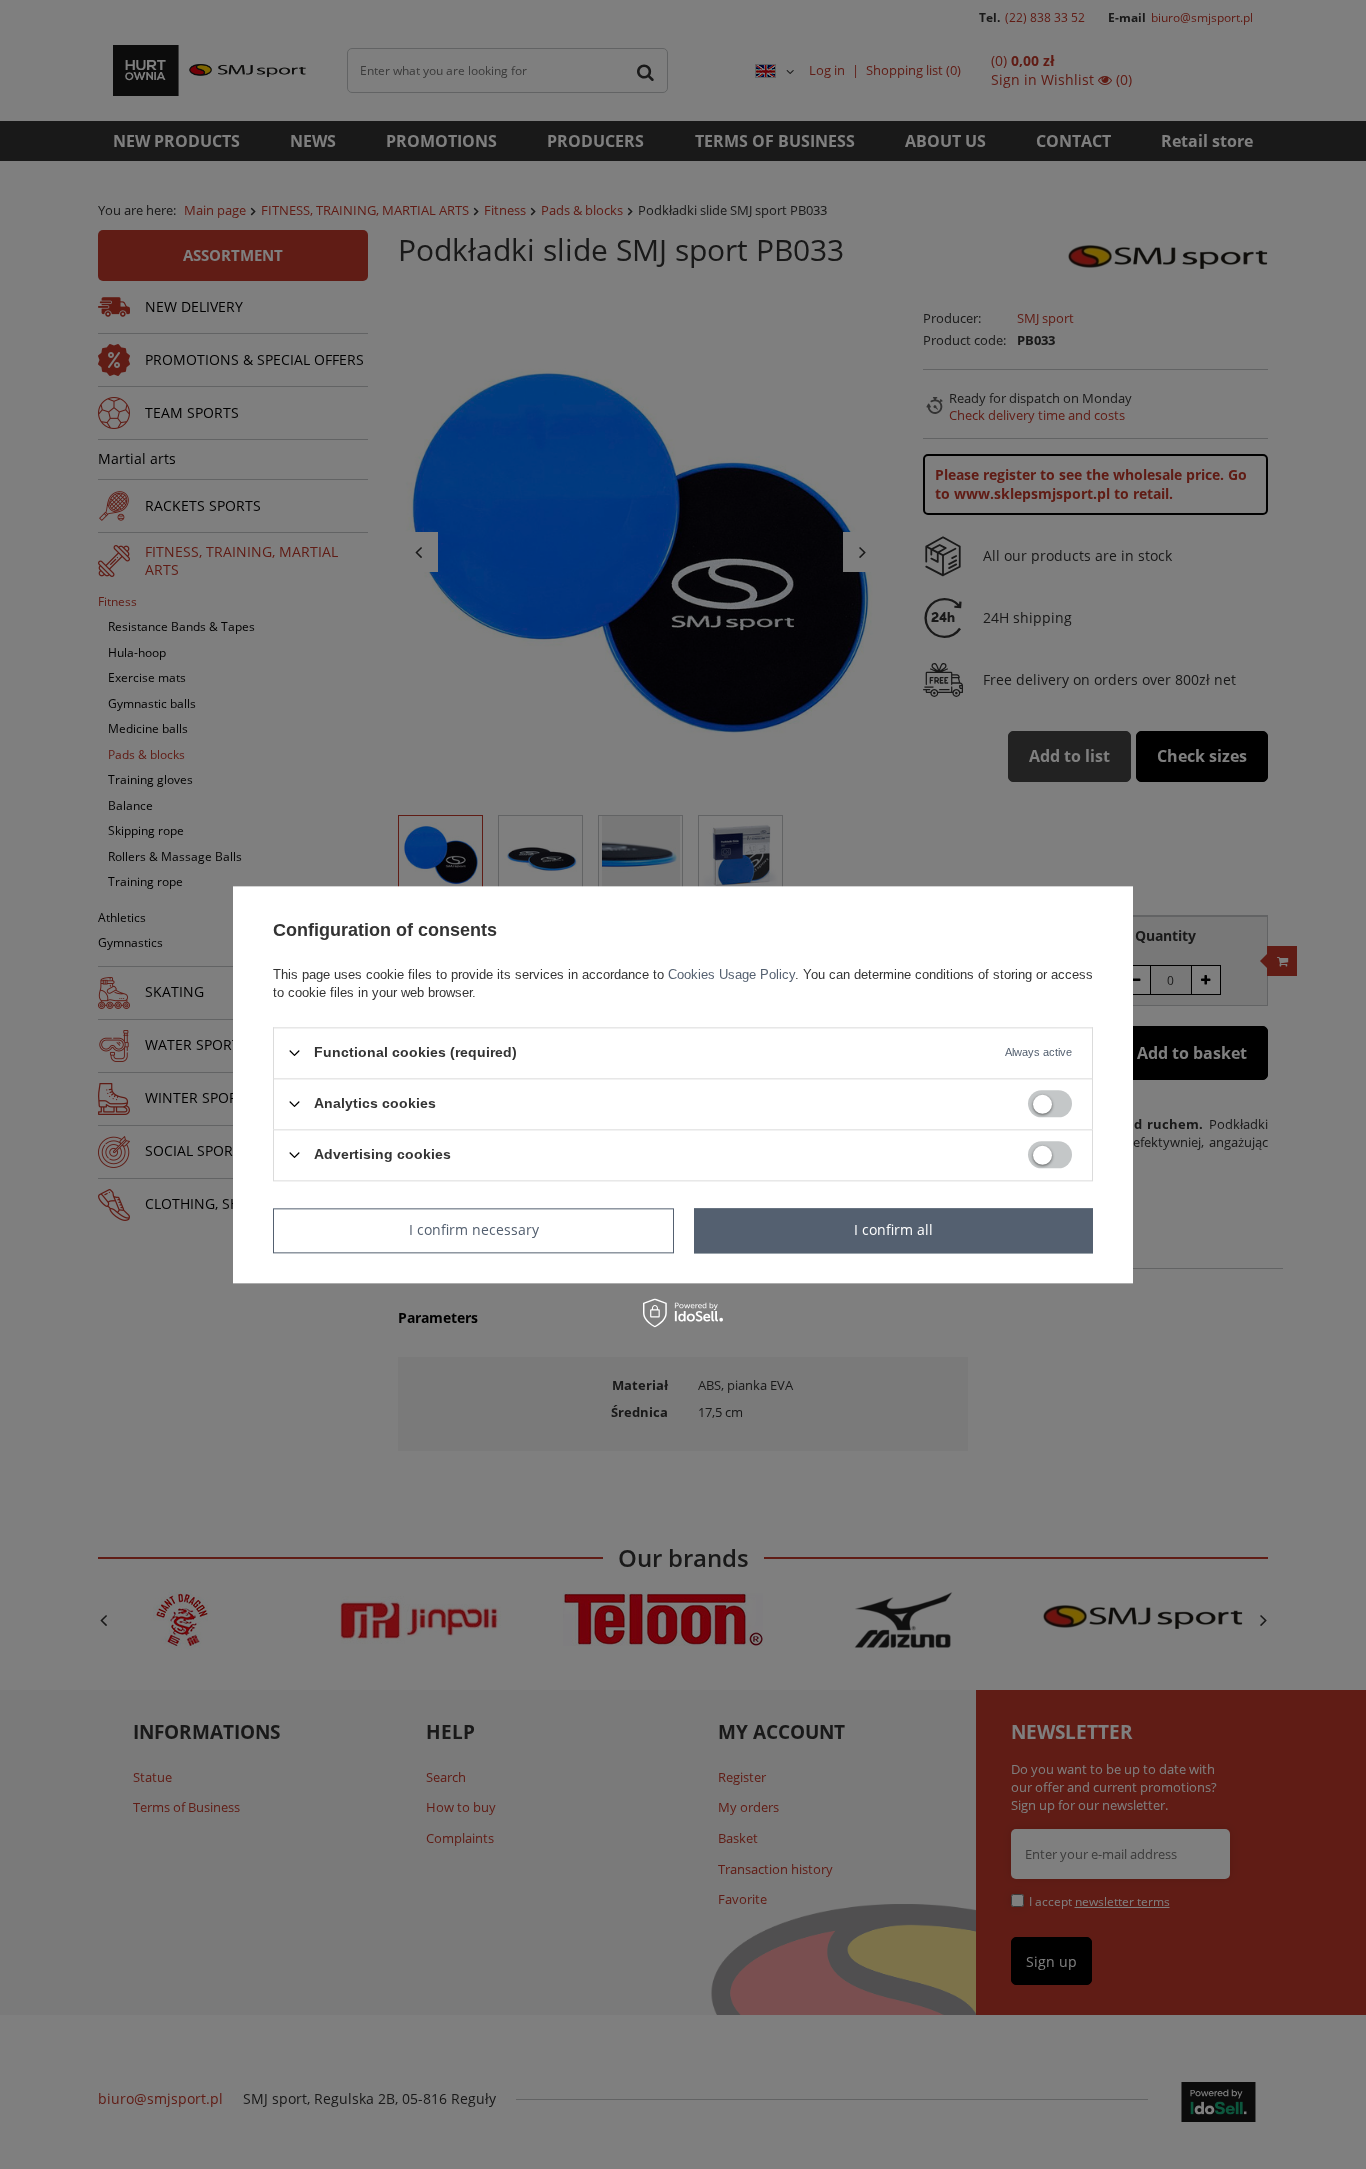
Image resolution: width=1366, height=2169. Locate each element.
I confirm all (893, 1229)
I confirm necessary (474, 1229)
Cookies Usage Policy (731, 974)
